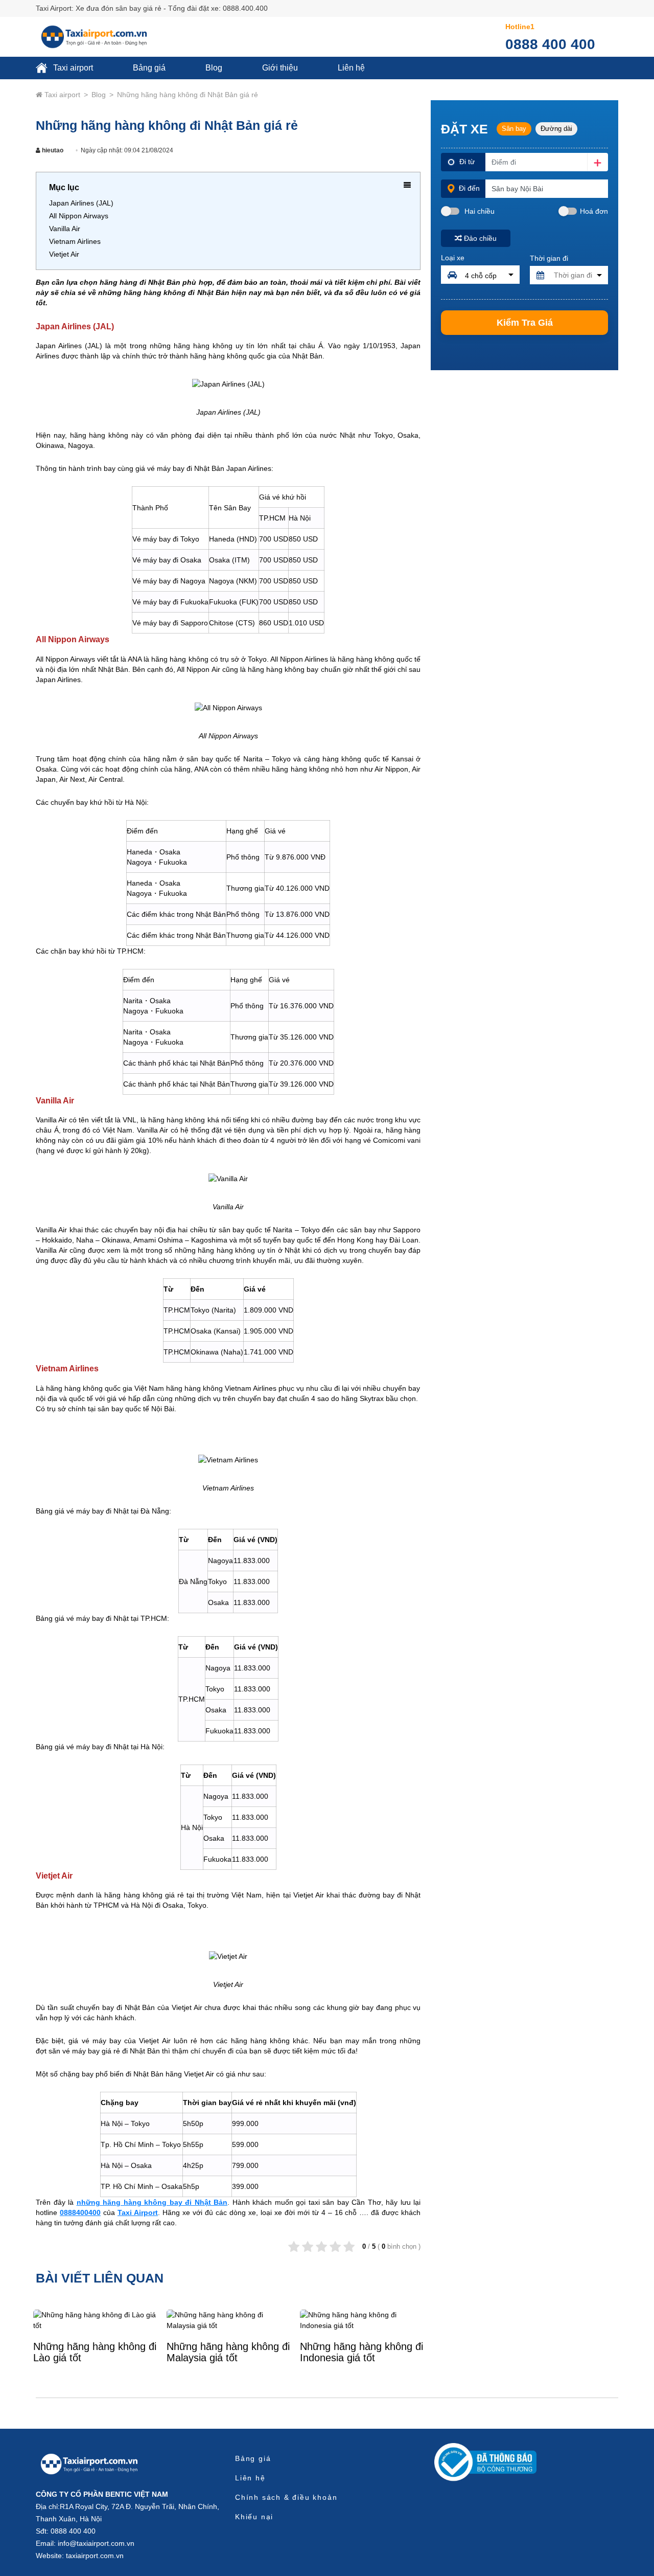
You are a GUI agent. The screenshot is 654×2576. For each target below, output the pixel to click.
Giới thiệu (280, 68)
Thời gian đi (549, 258)
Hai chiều (478, 211)
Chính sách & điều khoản (286, 2497)
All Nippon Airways (79, 216)
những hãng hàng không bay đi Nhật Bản (152, 2202)
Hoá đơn (594, 211)
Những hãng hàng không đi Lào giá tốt (95, 2352)
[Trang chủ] (89, 2464)
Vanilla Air (65, 229)
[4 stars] (335, 2247)
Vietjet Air (64, 254)
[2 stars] (308, 2247)
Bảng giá (149, 68)
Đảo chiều (480, 238)
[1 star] (294, 2247)
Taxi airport (72, 68)
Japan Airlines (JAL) (81, 203)
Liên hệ (351, 68)
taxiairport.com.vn (95, 2556)
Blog (214, 68)
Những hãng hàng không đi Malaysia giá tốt (228, 2352)
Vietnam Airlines (75, 241)
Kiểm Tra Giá (525, 323)
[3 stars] (322, 2247)
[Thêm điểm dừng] (598, 162)
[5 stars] (349, 2247)
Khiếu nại (254, 2517)
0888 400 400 (550, 44)
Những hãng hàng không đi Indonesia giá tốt (361, 2352)
